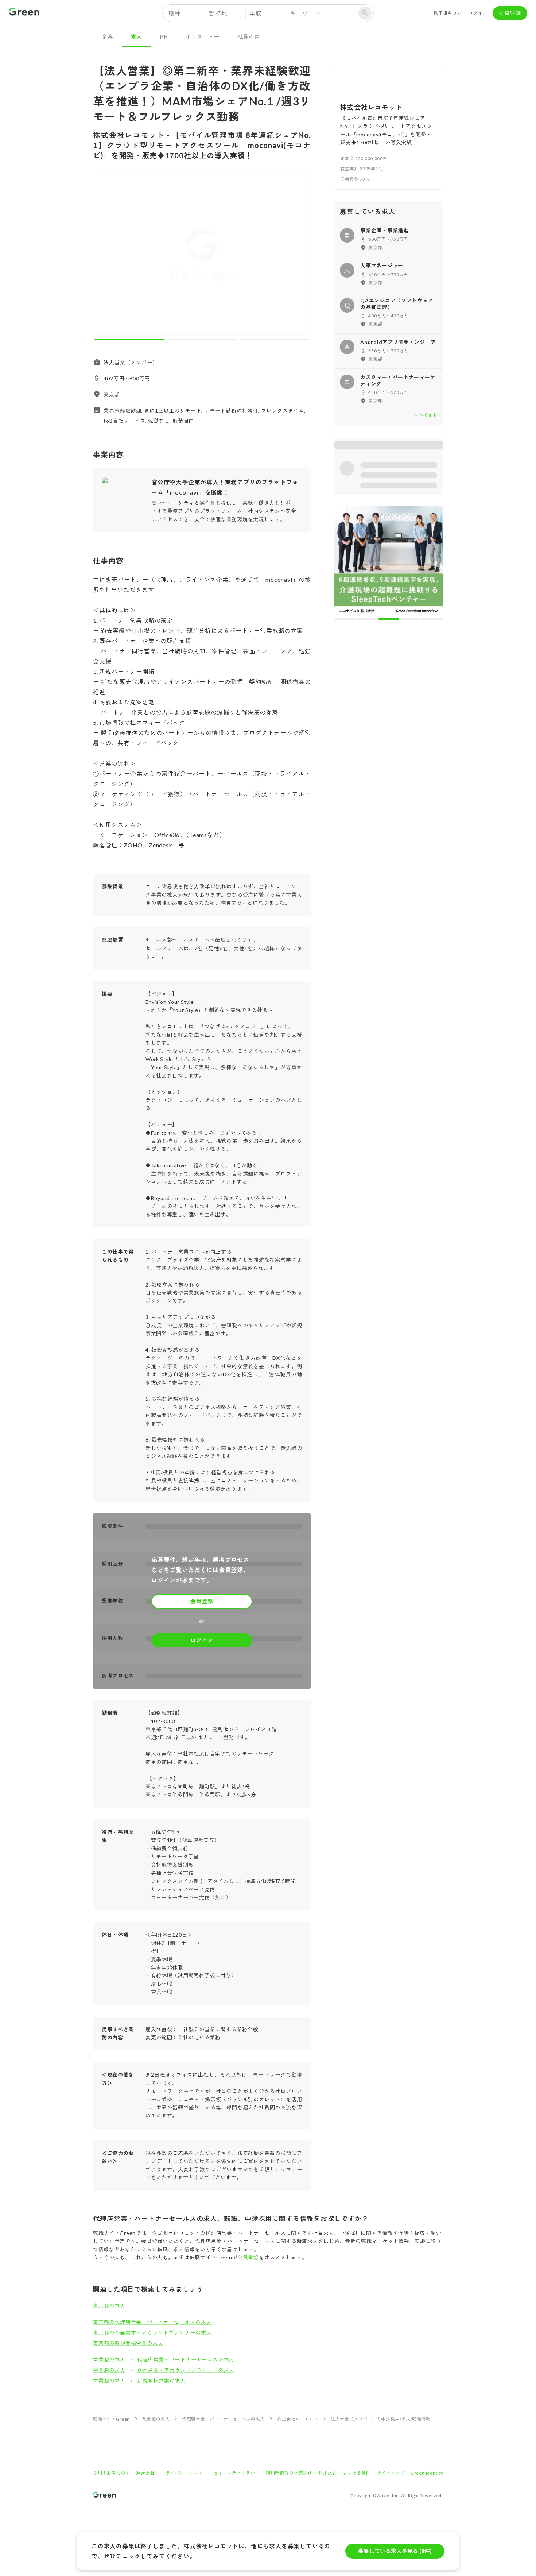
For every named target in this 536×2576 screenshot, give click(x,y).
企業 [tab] (108, 36)
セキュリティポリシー (237, 2473)
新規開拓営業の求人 (161, 2381)
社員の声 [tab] (249, 36)
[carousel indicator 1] (129, 339)
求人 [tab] (137, 36)
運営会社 (145, 2473)
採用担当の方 (448, 13)
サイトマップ (391, 2473)
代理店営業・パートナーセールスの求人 (186, 2360)
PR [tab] (164, 36)
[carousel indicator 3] (274, 339)
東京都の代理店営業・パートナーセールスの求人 (152, 2322)
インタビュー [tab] (203, 36)
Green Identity (427, 2473)
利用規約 (328, 2473)
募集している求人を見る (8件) (395, 2551)
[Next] (300, 256)
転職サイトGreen (111, 2419)
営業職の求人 (109, 2360)
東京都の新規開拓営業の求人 (128, 2343)
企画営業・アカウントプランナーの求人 (186, 2370)
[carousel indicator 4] (411, 619)
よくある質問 (357, 2473)
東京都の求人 (109, 2306)
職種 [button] (175, 13)
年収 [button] (256, 13)
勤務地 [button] (218, 13)
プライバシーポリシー (184, 2473)
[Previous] (103, 256)
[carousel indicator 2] (202, 339)
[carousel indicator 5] (432, 619)
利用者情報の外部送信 (289, 2473)
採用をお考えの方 (112, 2473)
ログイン (478, 13)
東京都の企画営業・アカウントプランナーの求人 (152, 2333)
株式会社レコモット (298, 2419)
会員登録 (510, 13)
